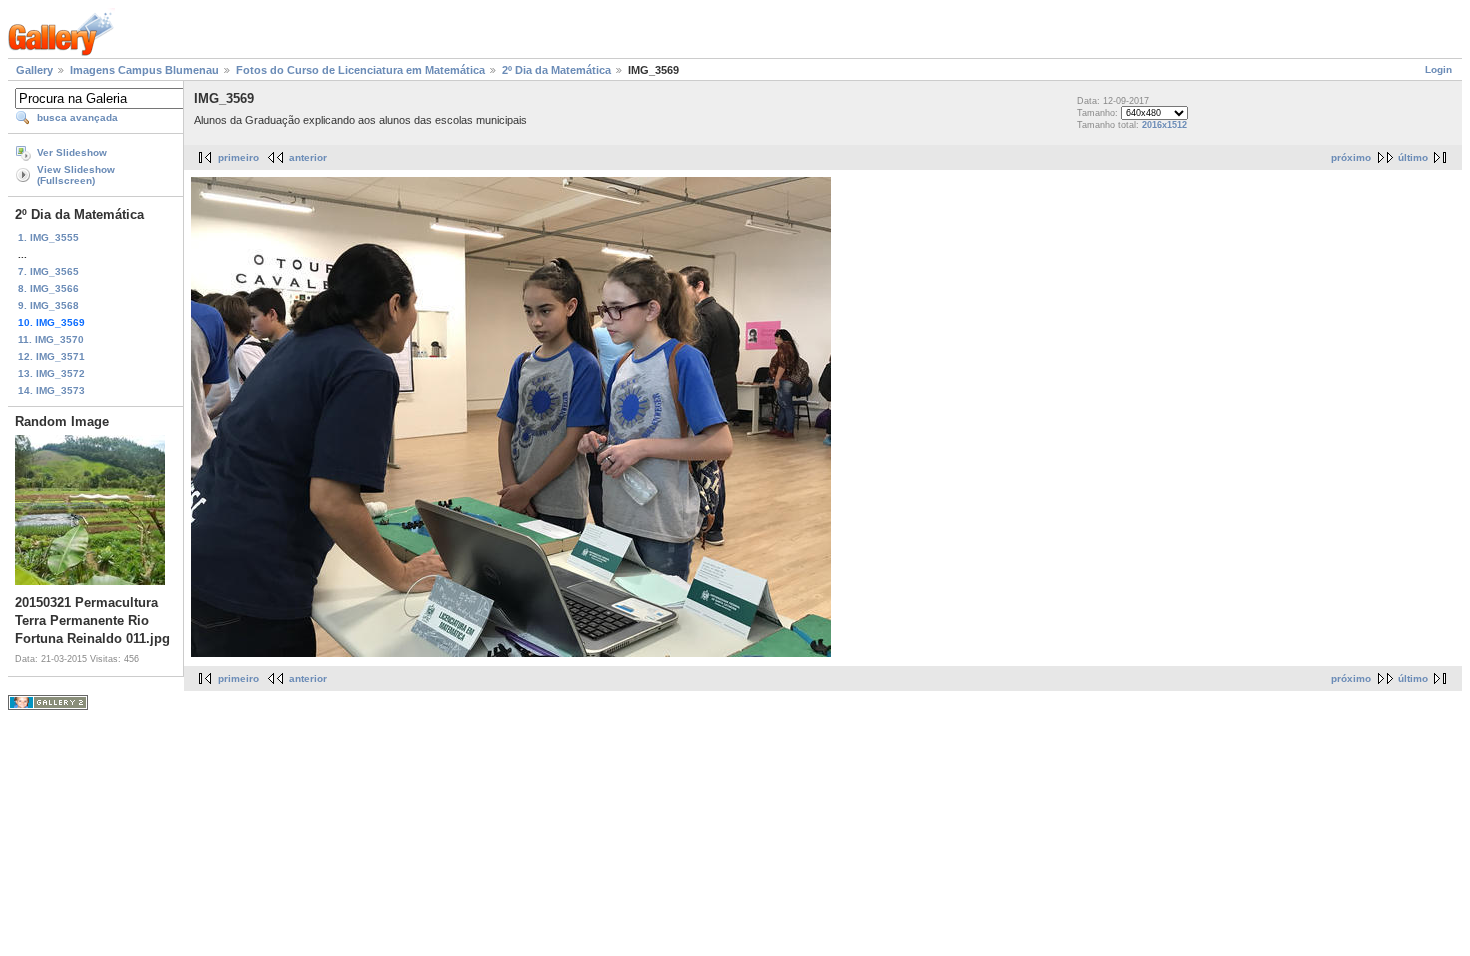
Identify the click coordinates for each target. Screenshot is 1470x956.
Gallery (34, 70)
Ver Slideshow (72, 152)
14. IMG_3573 (51, 390)
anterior (308, 157)
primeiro (238, 157)
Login (1438, 69)
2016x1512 (1164, 125)
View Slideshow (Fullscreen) (76, 175)
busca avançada (77, 117)
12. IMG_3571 (51, 356)
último (1413, 157)
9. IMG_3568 (48, 305)
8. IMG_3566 (48, 288)
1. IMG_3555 (48, 237)
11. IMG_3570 (51, 339)
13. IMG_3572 (51, 373)
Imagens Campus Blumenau (144, 70)
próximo (1351, 157)
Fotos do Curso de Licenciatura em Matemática (360, 70)
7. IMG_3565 (48, 271)
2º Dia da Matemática (556, 70)
